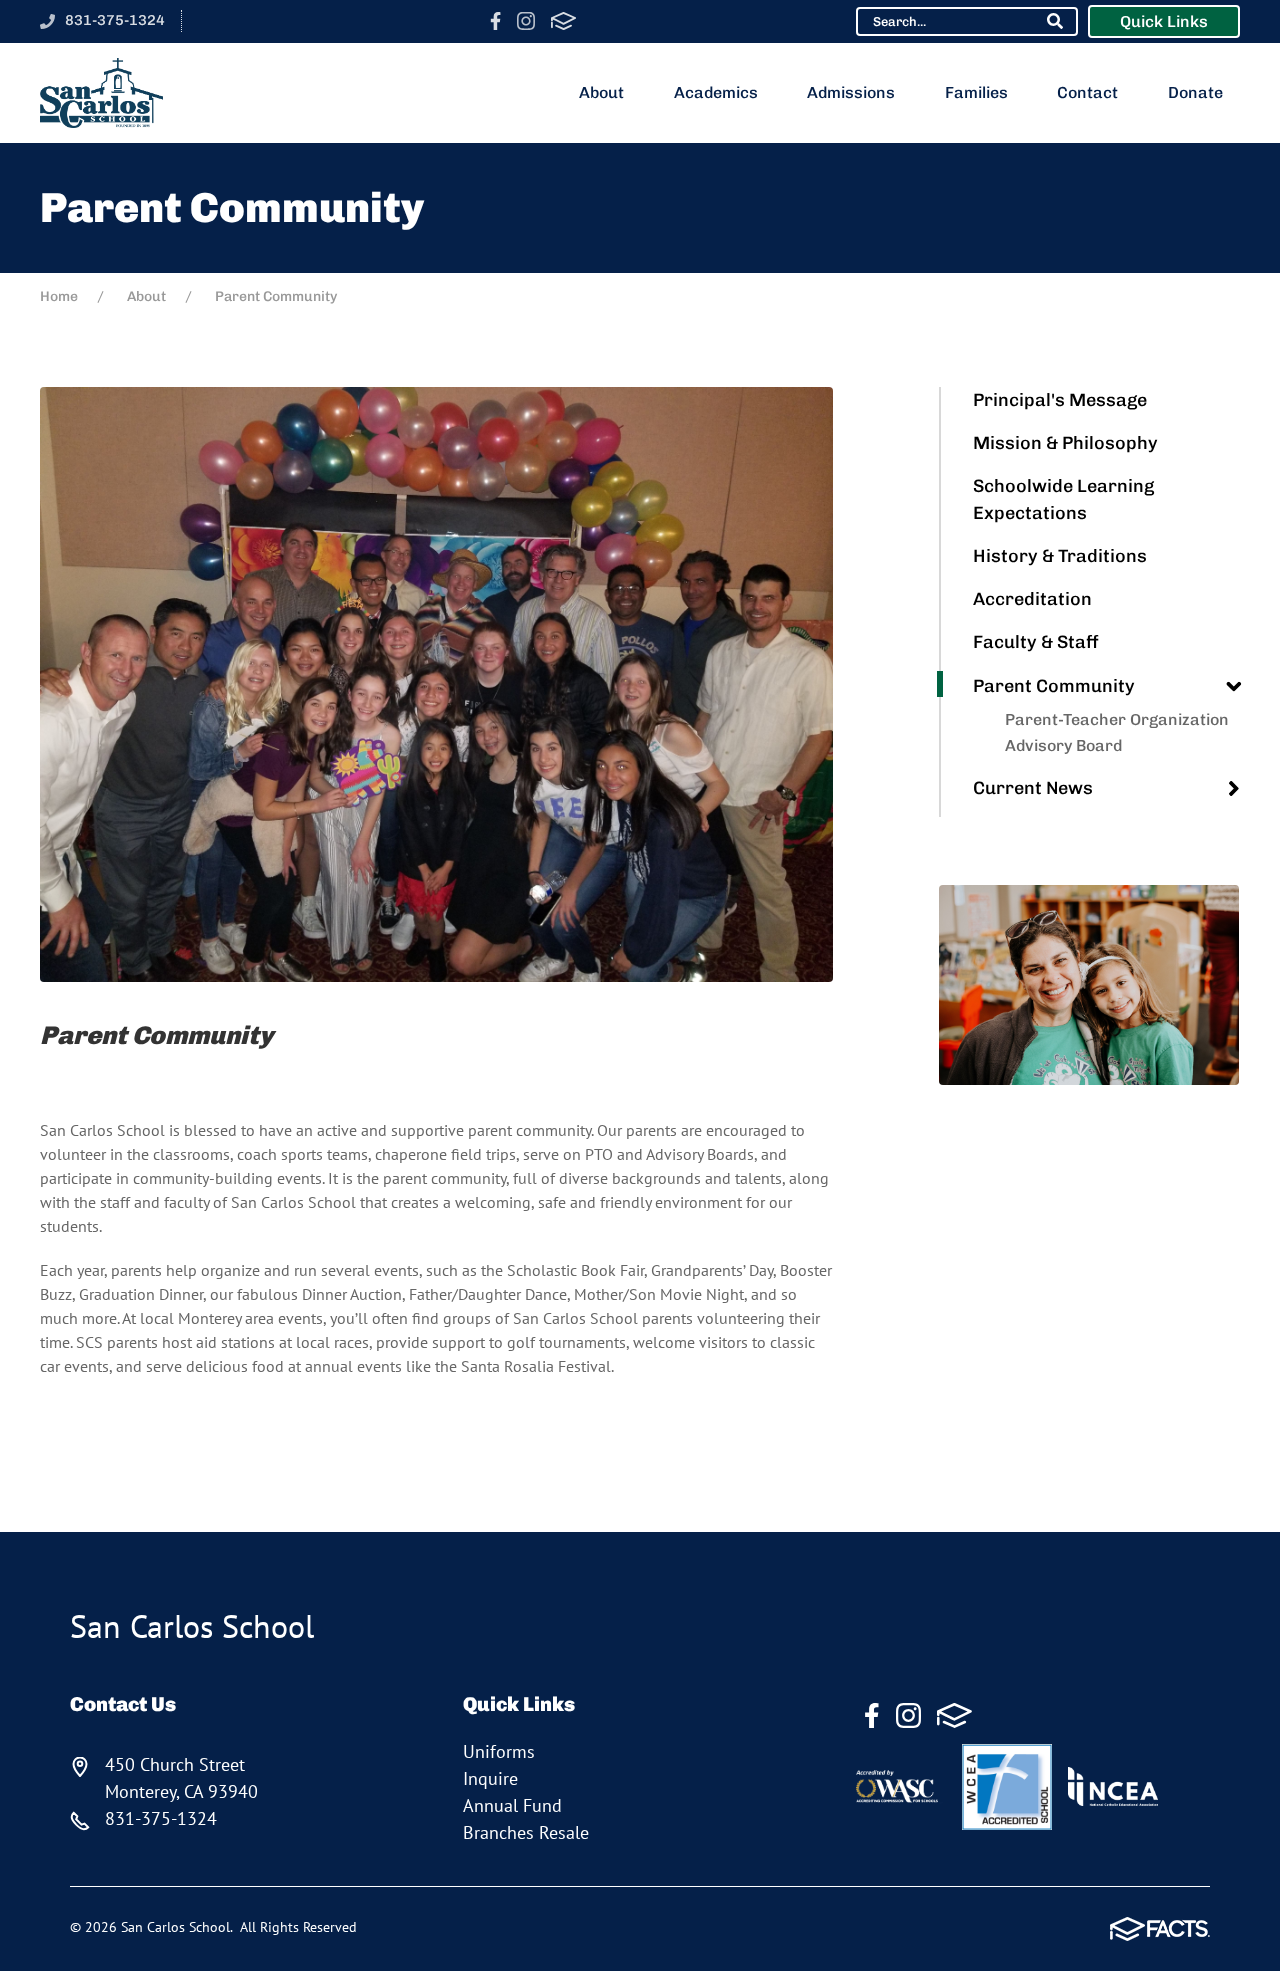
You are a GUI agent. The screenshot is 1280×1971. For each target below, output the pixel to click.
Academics (716, 92)
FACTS (563, 21)
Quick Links (1164, 21)
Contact (1087, 92)
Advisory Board (1063, 745)
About (601, 92)
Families (976, 92)
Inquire (490, 1778)
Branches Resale (526, 1832)
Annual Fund (512, 1805)
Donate (1195, 92)
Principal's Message (1060, 400)
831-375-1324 (115, 20)
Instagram (526, 21)
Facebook (495, 21)
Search (1055, 21)
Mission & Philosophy (1065, 443)
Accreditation (1032, 599)
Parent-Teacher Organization (1117, 719)
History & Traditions (1060, 556)
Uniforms (499, 1751)
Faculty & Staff (1036, 642)
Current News (1033, 788)
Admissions (851, 92)
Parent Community (1054, 686)
